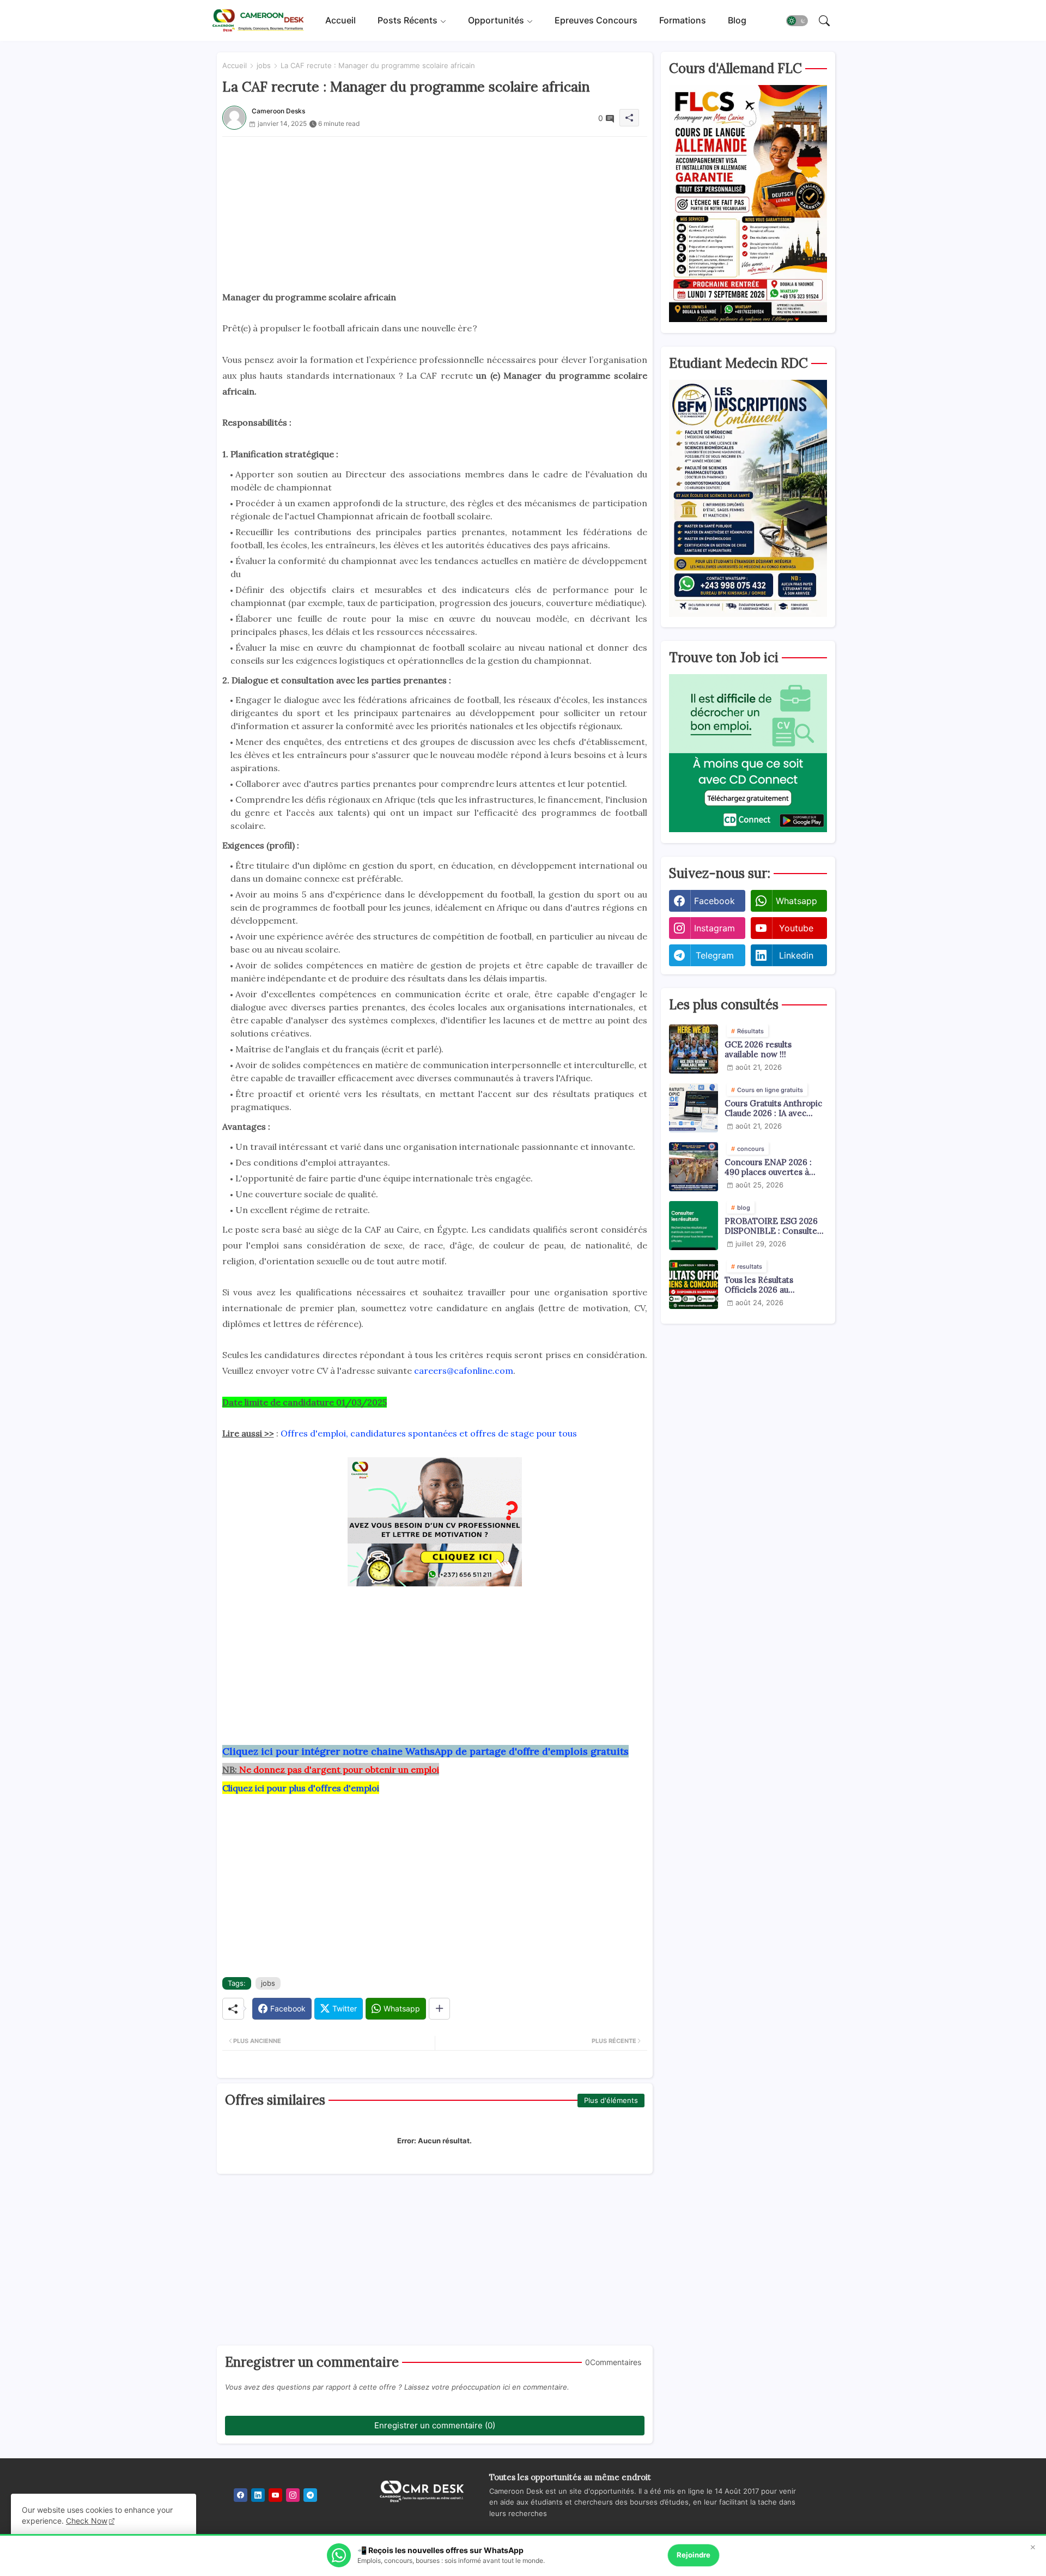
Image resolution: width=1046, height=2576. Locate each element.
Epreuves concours (596, 20)
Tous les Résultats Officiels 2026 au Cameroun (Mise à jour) (770, 1285)
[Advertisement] (435, 213)
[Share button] (439, 2009)
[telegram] (310, 2495)
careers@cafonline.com (464, 1371)
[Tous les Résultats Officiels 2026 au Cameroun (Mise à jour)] (694, 1284)
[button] (797, 21)
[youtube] (275, 2495)
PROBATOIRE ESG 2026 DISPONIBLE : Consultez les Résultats (773, 1226)
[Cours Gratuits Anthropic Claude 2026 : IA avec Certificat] (694, 1108)
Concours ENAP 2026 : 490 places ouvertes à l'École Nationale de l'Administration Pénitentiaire (768, 1167)
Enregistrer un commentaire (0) (435, 2425)
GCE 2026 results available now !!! (758, 1050)
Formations (683, 20)
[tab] (340, 20)
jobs (264, 65)
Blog (737, 20)
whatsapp (796, 901)
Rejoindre (694, 2555)
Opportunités (496, 20)
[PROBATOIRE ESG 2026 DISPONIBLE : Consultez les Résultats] (694, 1226)
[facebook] (241, 2495)
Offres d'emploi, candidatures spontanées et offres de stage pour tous (429, 1433)
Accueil (340, 20)
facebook (714, 901)
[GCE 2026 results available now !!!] (694, 1049)
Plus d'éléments (611, 2100)
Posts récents (408, 20)
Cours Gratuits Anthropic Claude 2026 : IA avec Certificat (773, 1108)
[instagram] (293, 2495)
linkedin (796, 955)
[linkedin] (258, 2495)
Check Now (87, 2521)
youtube (796, 928)
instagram (714, 928)
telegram (715, 955)
